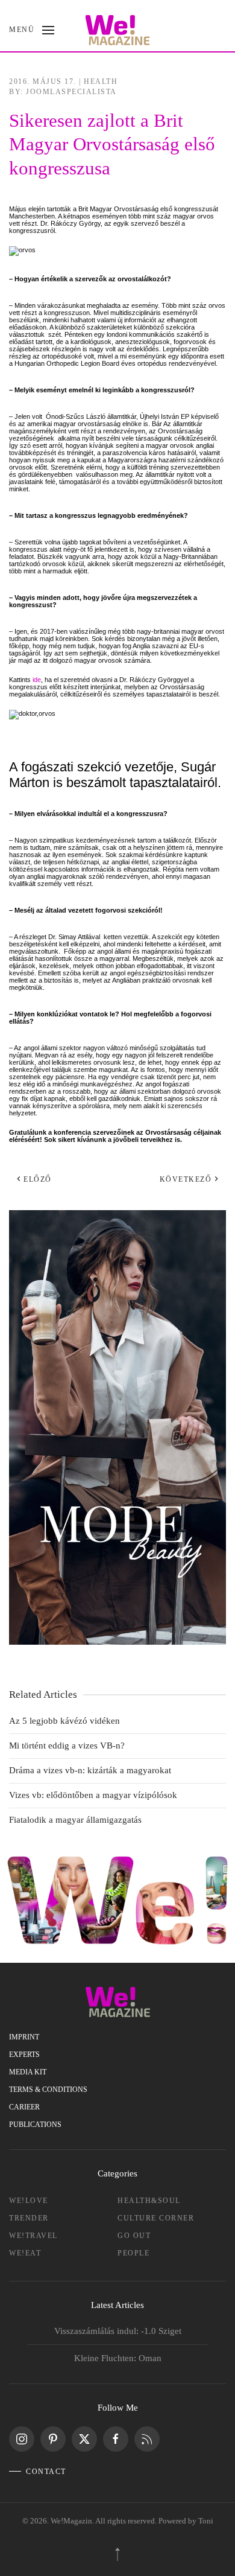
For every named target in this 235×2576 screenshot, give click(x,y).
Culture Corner (156, 2218)
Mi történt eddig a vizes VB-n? (67, 1745)
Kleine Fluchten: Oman (118, 2358)
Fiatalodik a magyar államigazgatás (75, 1820)
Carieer (24, 2107)
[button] (32, 30)
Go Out (134, 2236)
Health (101, 81)
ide (37, 680)
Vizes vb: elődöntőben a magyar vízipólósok (93, 1795)
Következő (186, 1179)
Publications (35, 2125)
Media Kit (28, 2072)
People (133, 2253)
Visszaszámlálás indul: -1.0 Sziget (118, 2331)
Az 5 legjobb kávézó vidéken (64, 1721)
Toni (206, 2521)
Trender (29, 2218)
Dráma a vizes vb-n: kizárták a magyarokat (90, 1770)
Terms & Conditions (48, 2090)
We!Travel (33, 2236)
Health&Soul (149, 2201)
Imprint (24, 2037)
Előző (38, 1179)
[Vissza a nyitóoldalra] (118, 30)
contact (46, 2472)
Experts (24, 2055)
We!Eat (25, 2253)
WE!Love (29, 2201)
